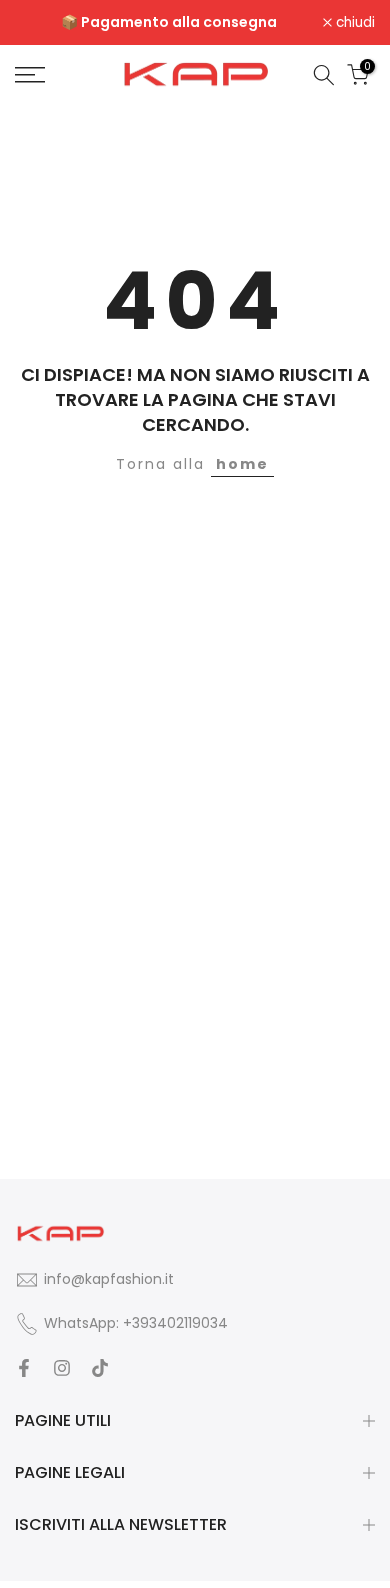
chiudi (353, 23)
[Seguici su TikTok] (100, 1368)
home (242, 464)
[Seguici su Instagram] (62, 1368)
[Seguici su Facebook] (24, 1368)
